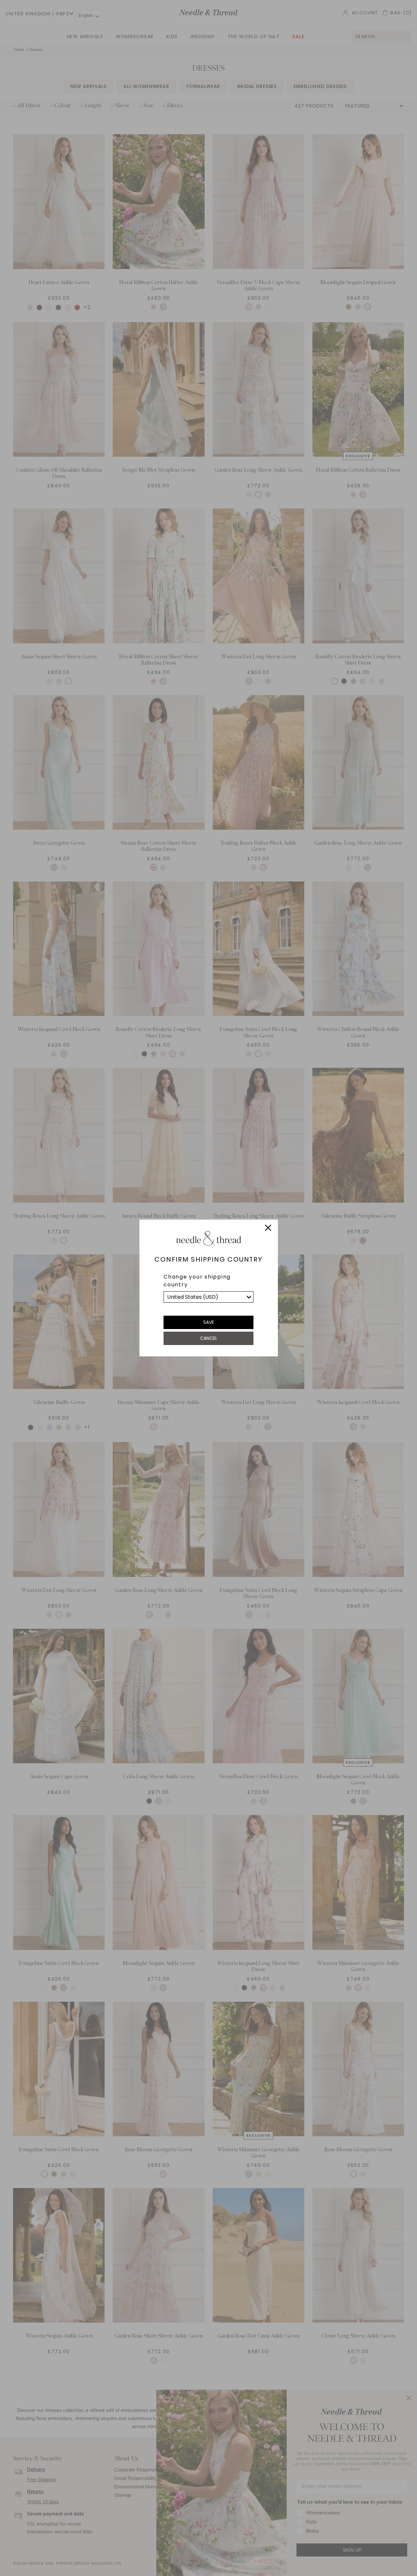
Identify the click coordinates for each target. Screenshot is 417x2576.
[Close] (268, 1229)
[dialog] (208, 1288)
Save (209, 1322)
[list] (208, 1297)
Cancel (209, 1338)
